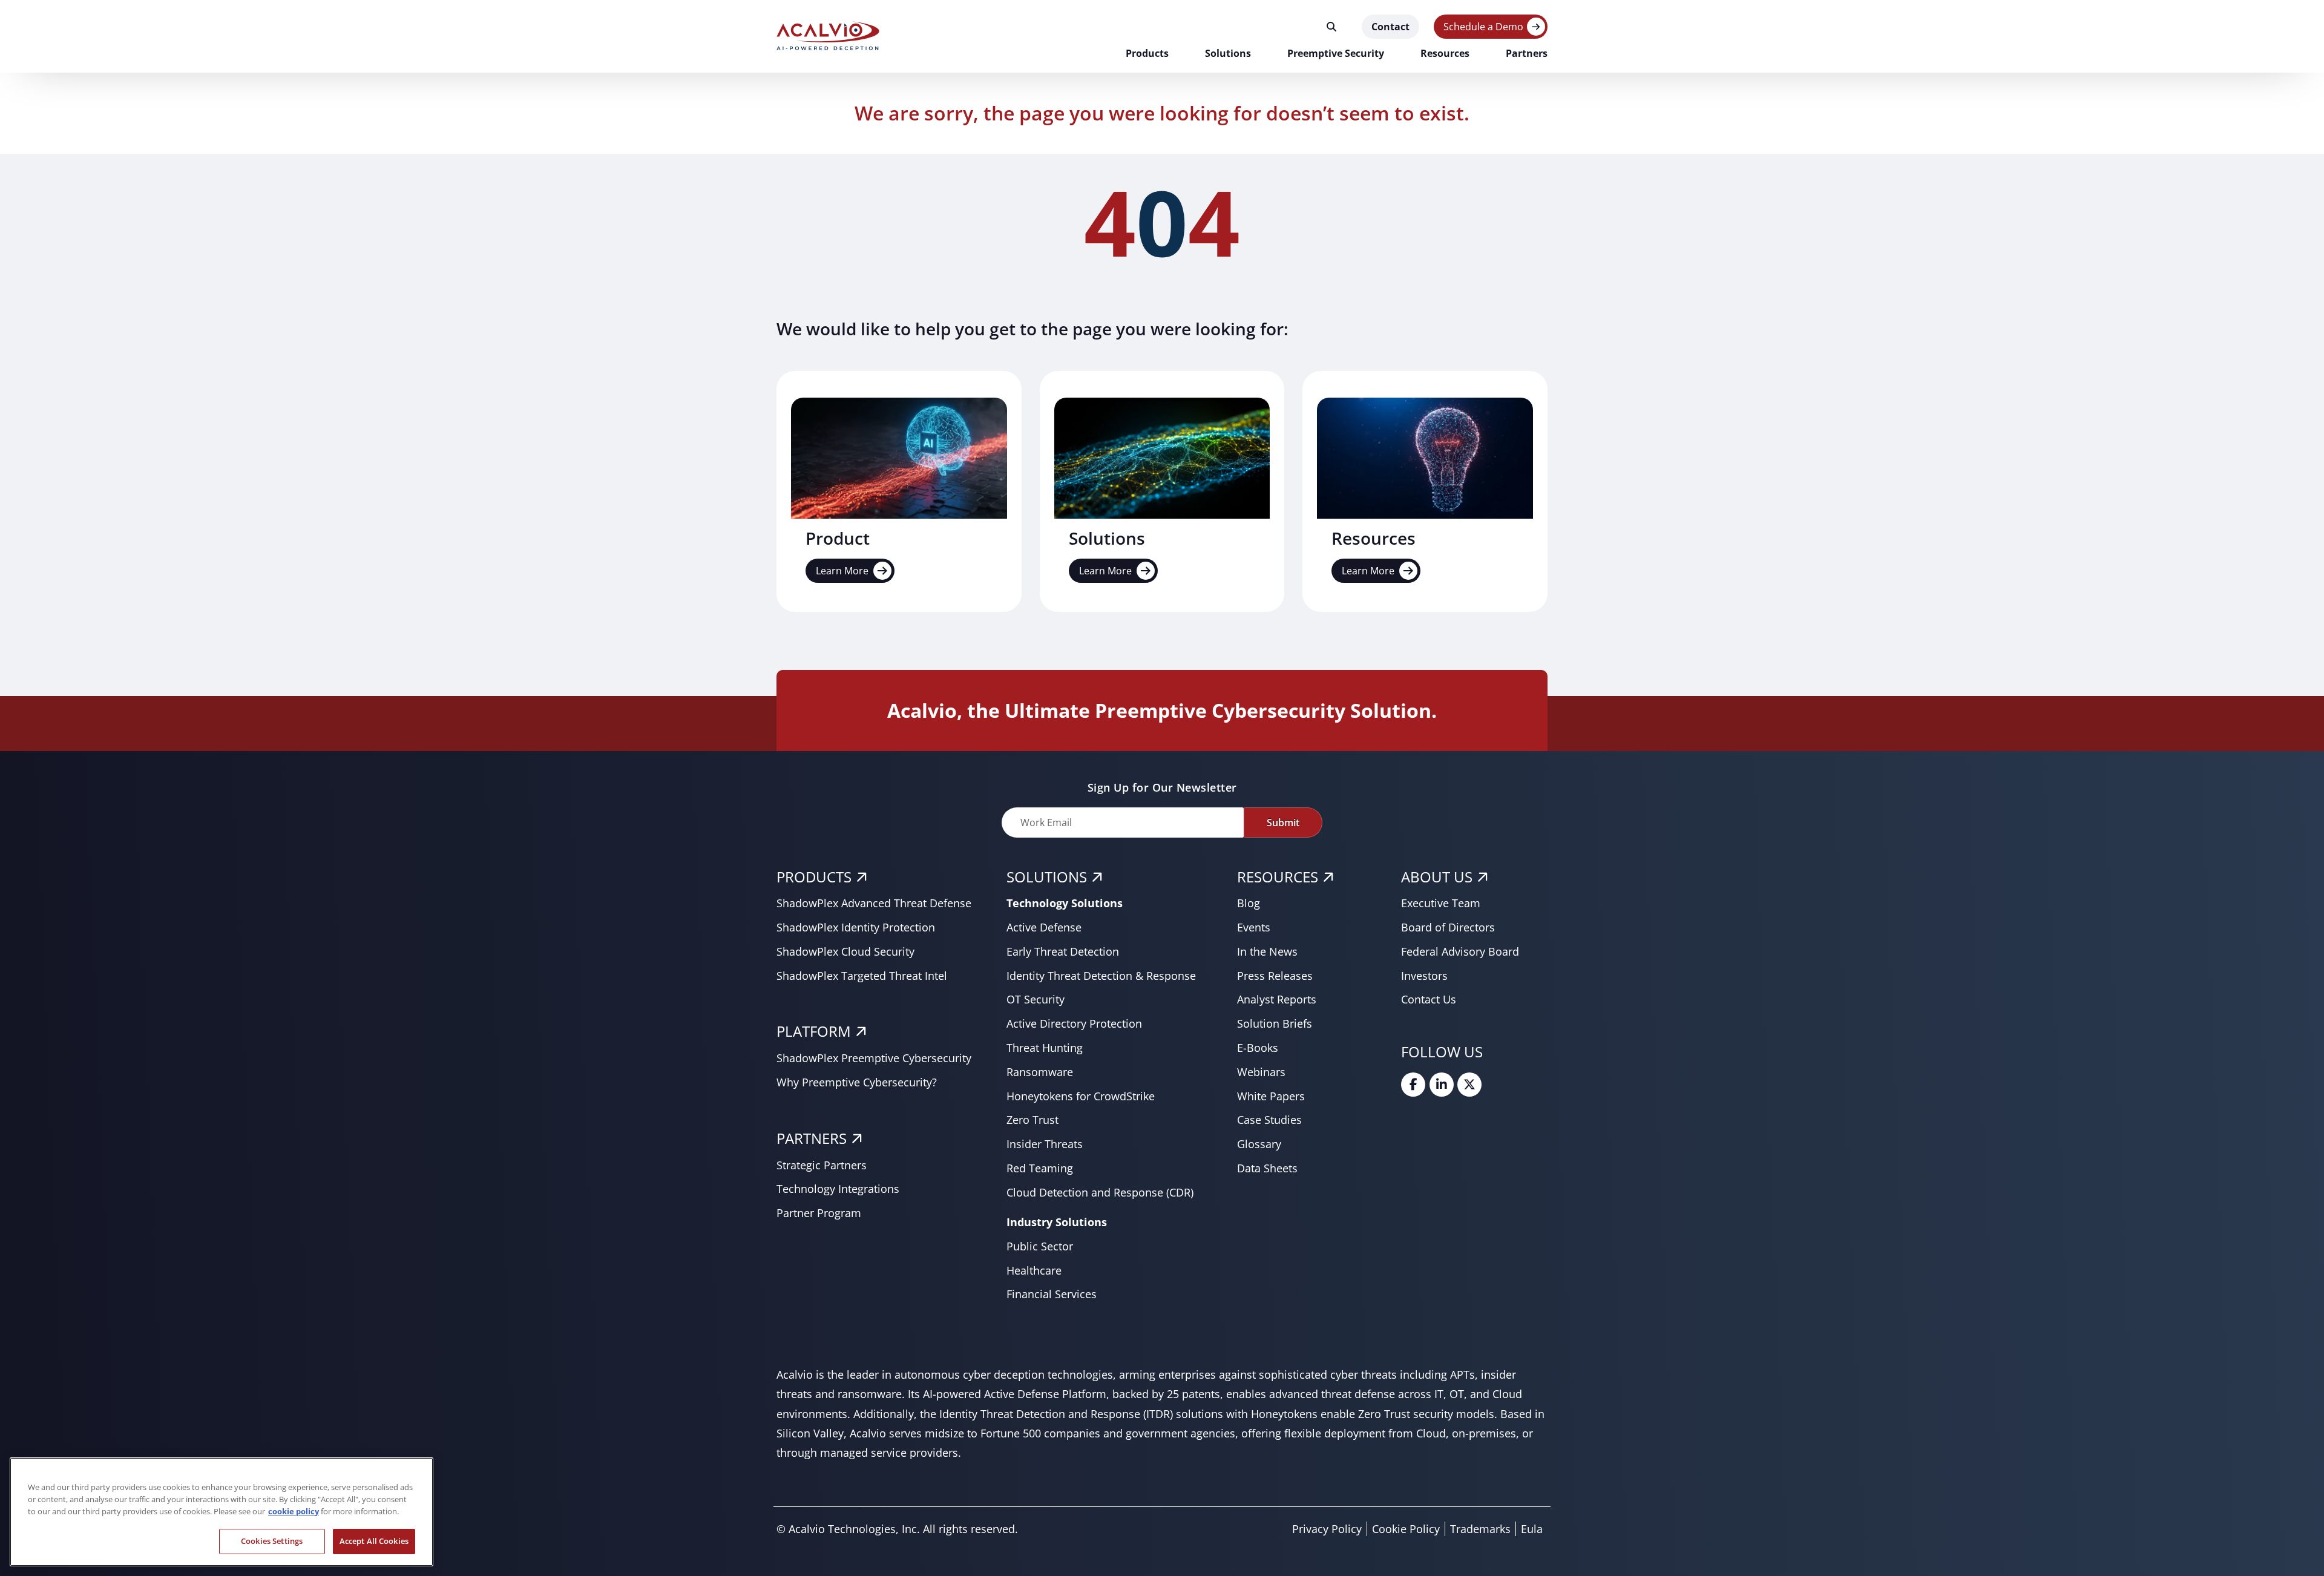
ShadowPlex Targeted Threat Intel (862, 976)
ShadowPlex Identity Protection (856, 927)
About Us (1437, 877)
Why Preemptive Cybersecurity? (857, 1082)
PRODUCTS (814, 877)
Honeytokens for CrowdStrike (1081, 1096)
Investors (1424, 976)
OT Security (1036, 999)
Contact (1390, 27)
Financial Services (1052, 1294)
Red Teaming (1040, 1168)
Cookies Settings (272, 1541)
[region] (222, 1512)
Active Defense (1044, 927)
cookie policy (294, 1511)
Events (1254, 927)
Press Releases (1275, 976)
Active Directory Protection (1074, 1023)
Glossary (1259, 1144)
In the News (1267, 951)
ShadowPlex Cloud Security (845, 951)
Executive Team (1441, 903)
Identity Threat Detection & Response (1101, 976)
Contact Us (1429, 999)
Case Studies (1269, 1120)
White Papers (1271, 1096)
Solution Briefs (1275, 1023)
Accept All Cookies (374, 1541)
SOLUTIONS (1047, 877)
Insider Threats (1045, 1144)
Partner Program (819, 1213)
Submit (1283, 822)
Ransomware (1040, 1072)
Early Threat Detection (1063, 951)
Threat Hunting (1045, 1048)
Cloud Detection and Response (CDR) (1100, 1192)
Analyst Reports (1277, 999)
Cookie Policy (1406, 1529)
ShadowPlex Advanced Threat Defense (874, 903)
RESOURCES (1278, 877)
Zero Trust (1032, 1120)
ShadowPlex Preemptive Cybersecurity (874, 1058)
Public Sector (1040, 1246)
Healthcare (1034, 1270)
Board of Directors (1448, 927)
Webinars (1261, 1072)
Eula (1532, 1529)
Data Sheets (1267, 1168)
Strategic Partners (822, 1165)
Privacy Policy (1327, 1529)
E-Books (1258, 1048)
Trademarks (1480, 1529)
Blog (1249, 903)
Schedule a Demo (1483, 27)
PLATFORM (814, 1031)
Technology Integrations (838, 1189)
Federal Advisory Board (1460, 951)
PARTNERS (812, 1138)
